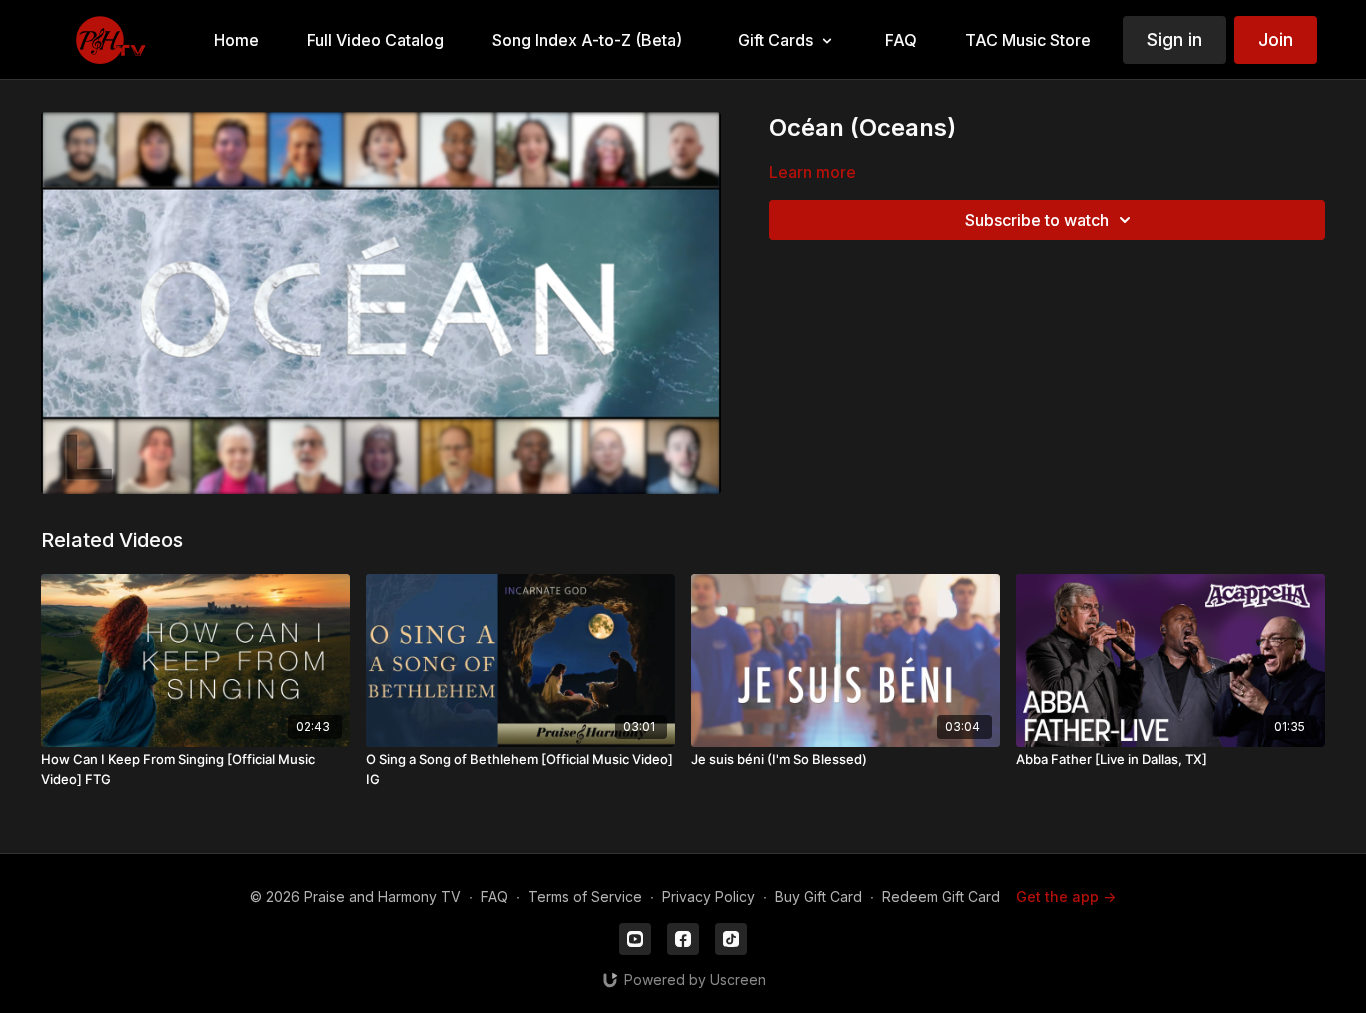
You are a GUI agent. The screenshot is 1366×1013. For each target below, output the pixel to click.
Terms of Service (585, 896)
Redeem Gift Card (941, 896)
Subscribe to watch (1037, 220)
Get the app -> (1066, 896)
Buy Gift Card (818, 896)
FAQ (494, 896)
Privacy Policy (708, 896)
